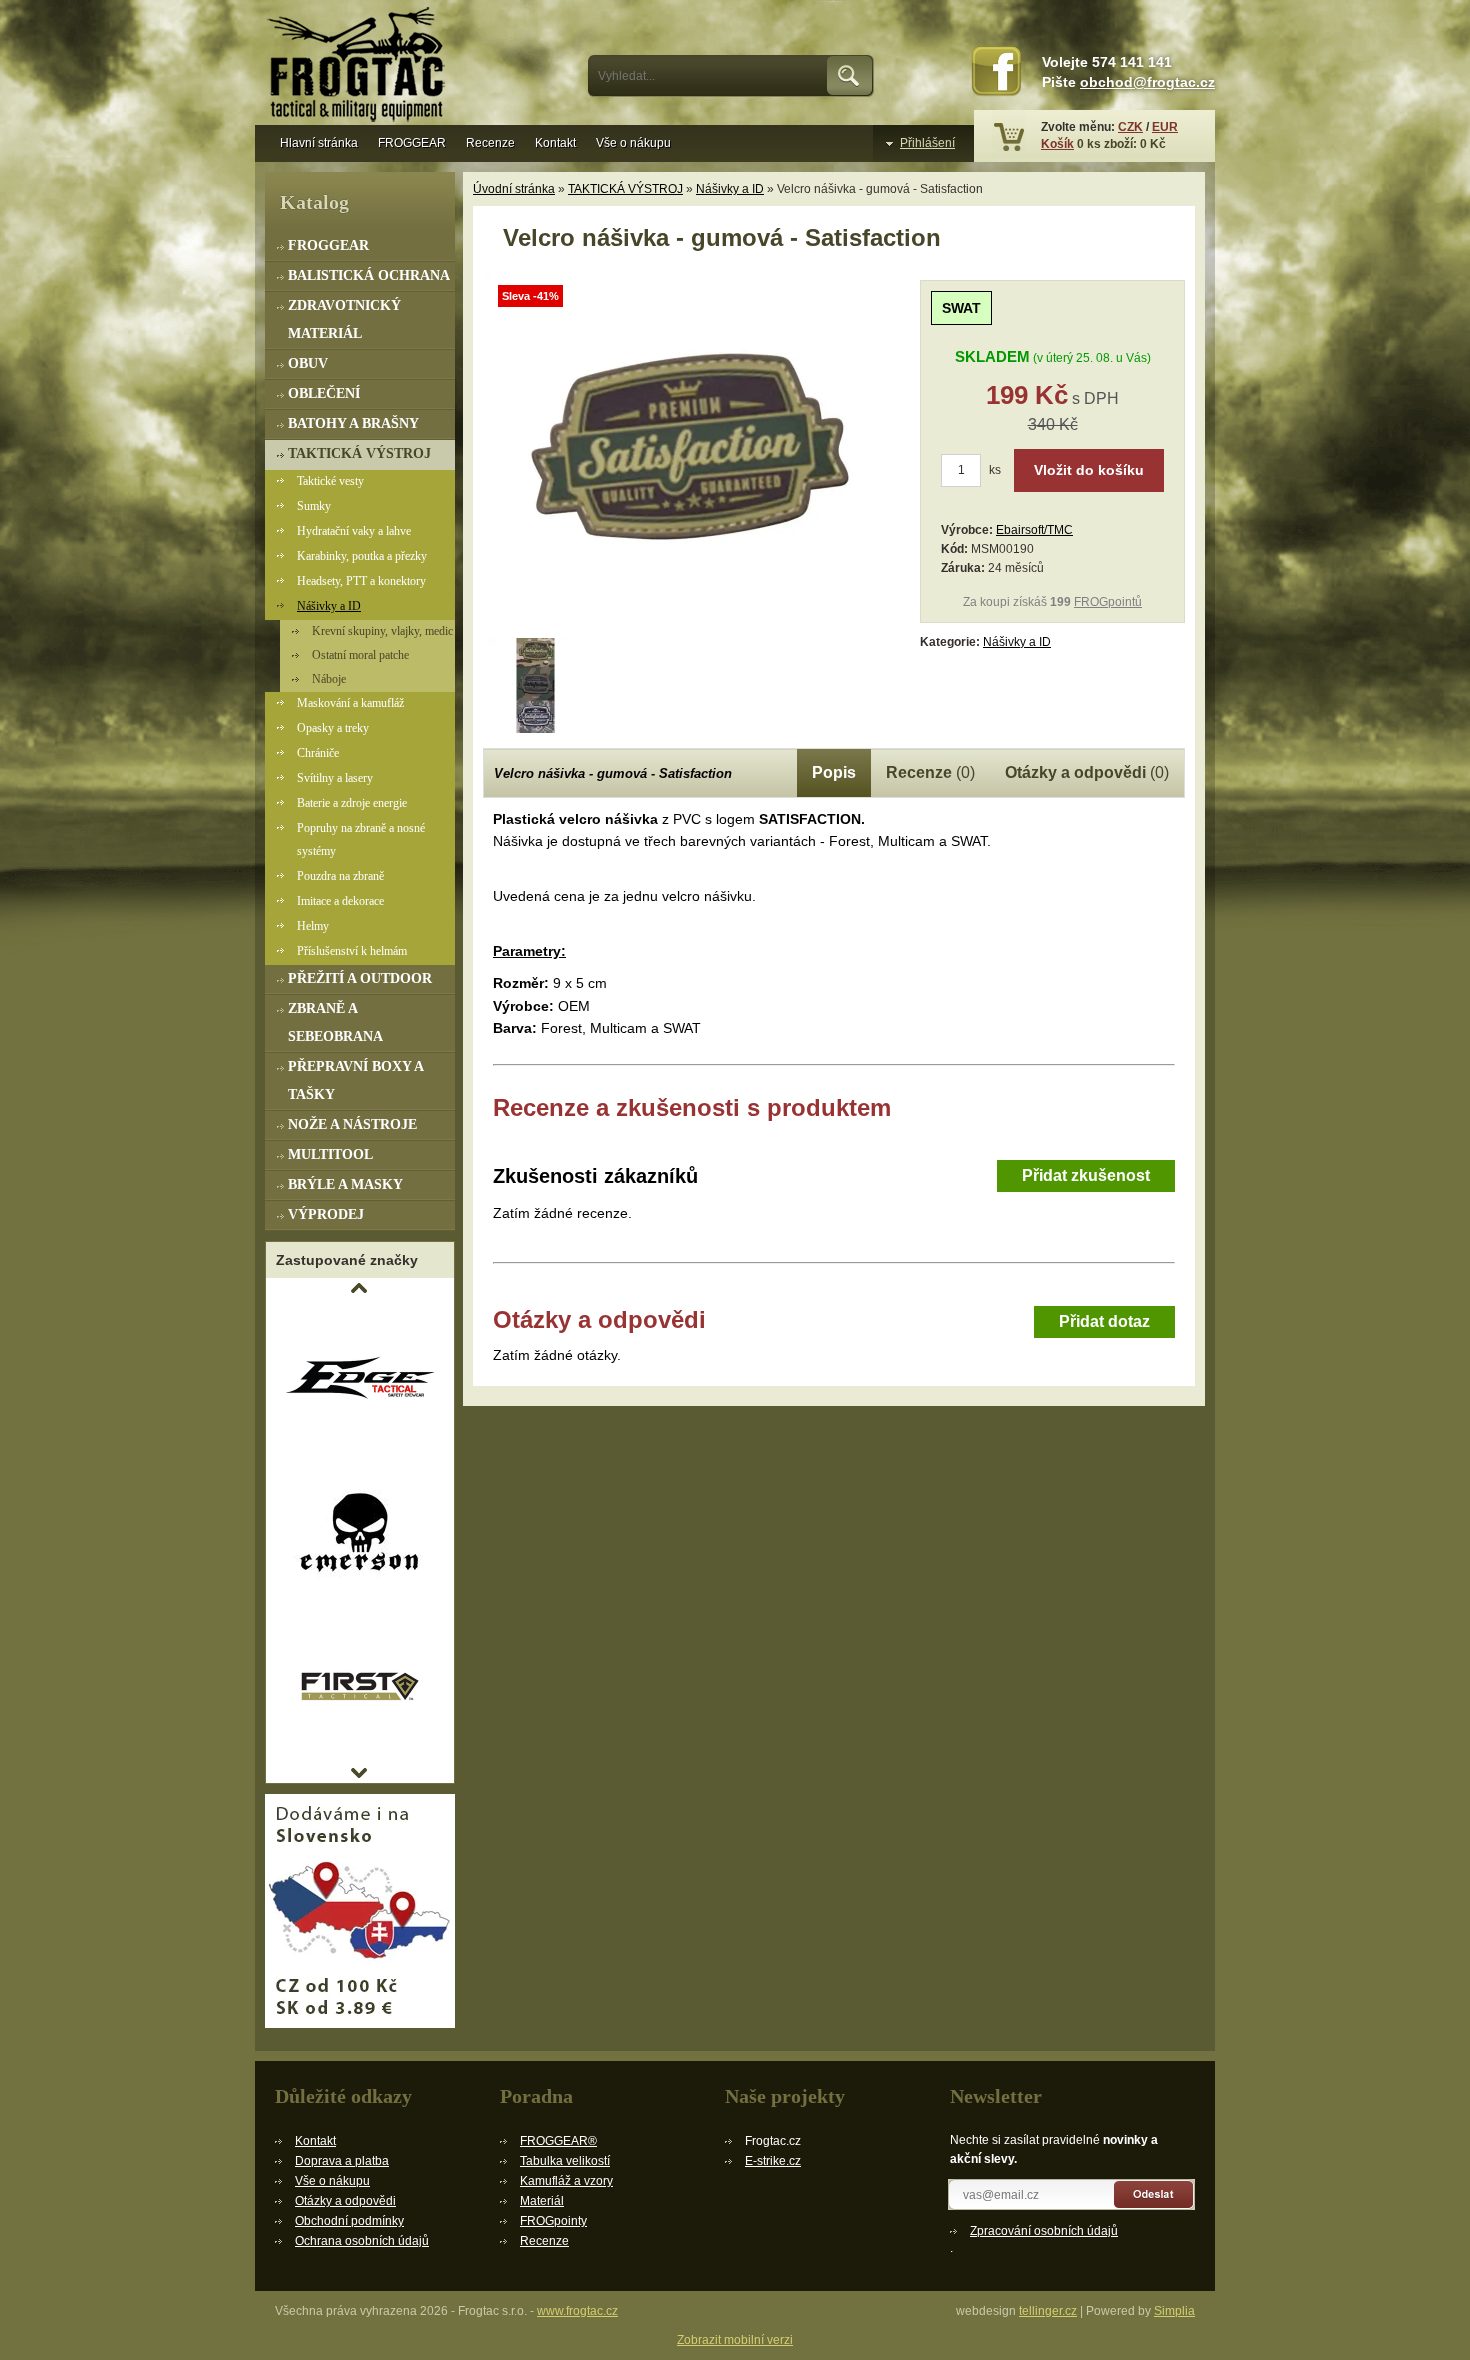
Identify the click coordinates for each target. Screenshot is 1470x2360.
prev (359, 1288)
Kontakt (555, 143)
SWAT (961, 308)
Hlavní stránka (319, 143)
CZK (1130, 127)
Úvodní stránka (514, 189)
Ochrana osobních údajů (362, 2241)
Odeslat (1154, 2194)
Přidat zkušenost (1086, 1175)
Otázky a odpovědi (345, 2201)
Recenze (490, 143)
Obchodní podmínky (349, 2221)
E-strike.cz (773, 2161)
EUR (1165, 127)
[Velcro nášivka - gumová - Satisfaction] (693, 626)
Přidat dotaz (1104, 1321)
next (359, 1773)
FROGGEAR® (558, 2141)
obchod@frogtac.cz (1147, 82)
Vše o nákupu (633, 143)
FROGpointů (1108, 602)
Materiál (542, 2201)
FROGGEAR (412, 143)
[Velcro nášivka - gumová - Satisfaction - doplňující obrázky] (535, 685)
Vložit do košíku (1089, 470)
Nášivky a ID (730, 189)
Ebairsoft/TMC (1034, 530)
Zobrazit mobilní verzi (735, 2340)
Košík (1057, 144)
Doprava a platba (342, 2161)
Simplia (1174, 2311)
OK (850, 76)
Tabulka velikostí (565, 2161)
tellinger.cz (1048, 2311)
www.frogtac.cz (577, 2311)
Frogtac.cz (360, 67)
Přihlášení (927, 143)
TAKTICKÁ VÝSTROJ (625, 189)
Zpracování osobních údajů (1044, 2231)
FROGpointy (553, 2221)
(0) (930, 772)
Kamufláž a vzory (566, 2181)
